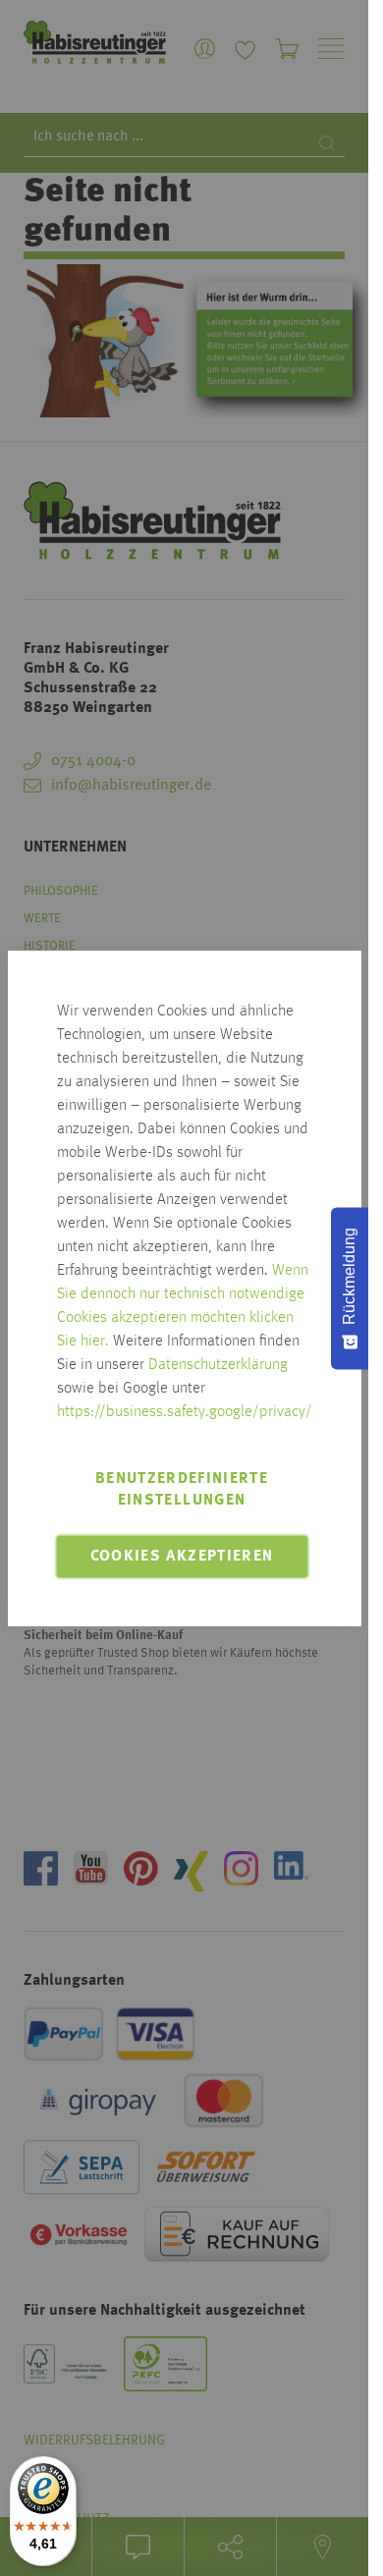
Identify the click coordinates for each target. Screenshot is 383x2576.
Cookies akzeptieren (182, 1557)
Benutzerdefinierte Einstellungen (182, 1490)
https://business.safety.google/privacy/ (185, 1412)
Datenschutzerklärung (218, 1365)
